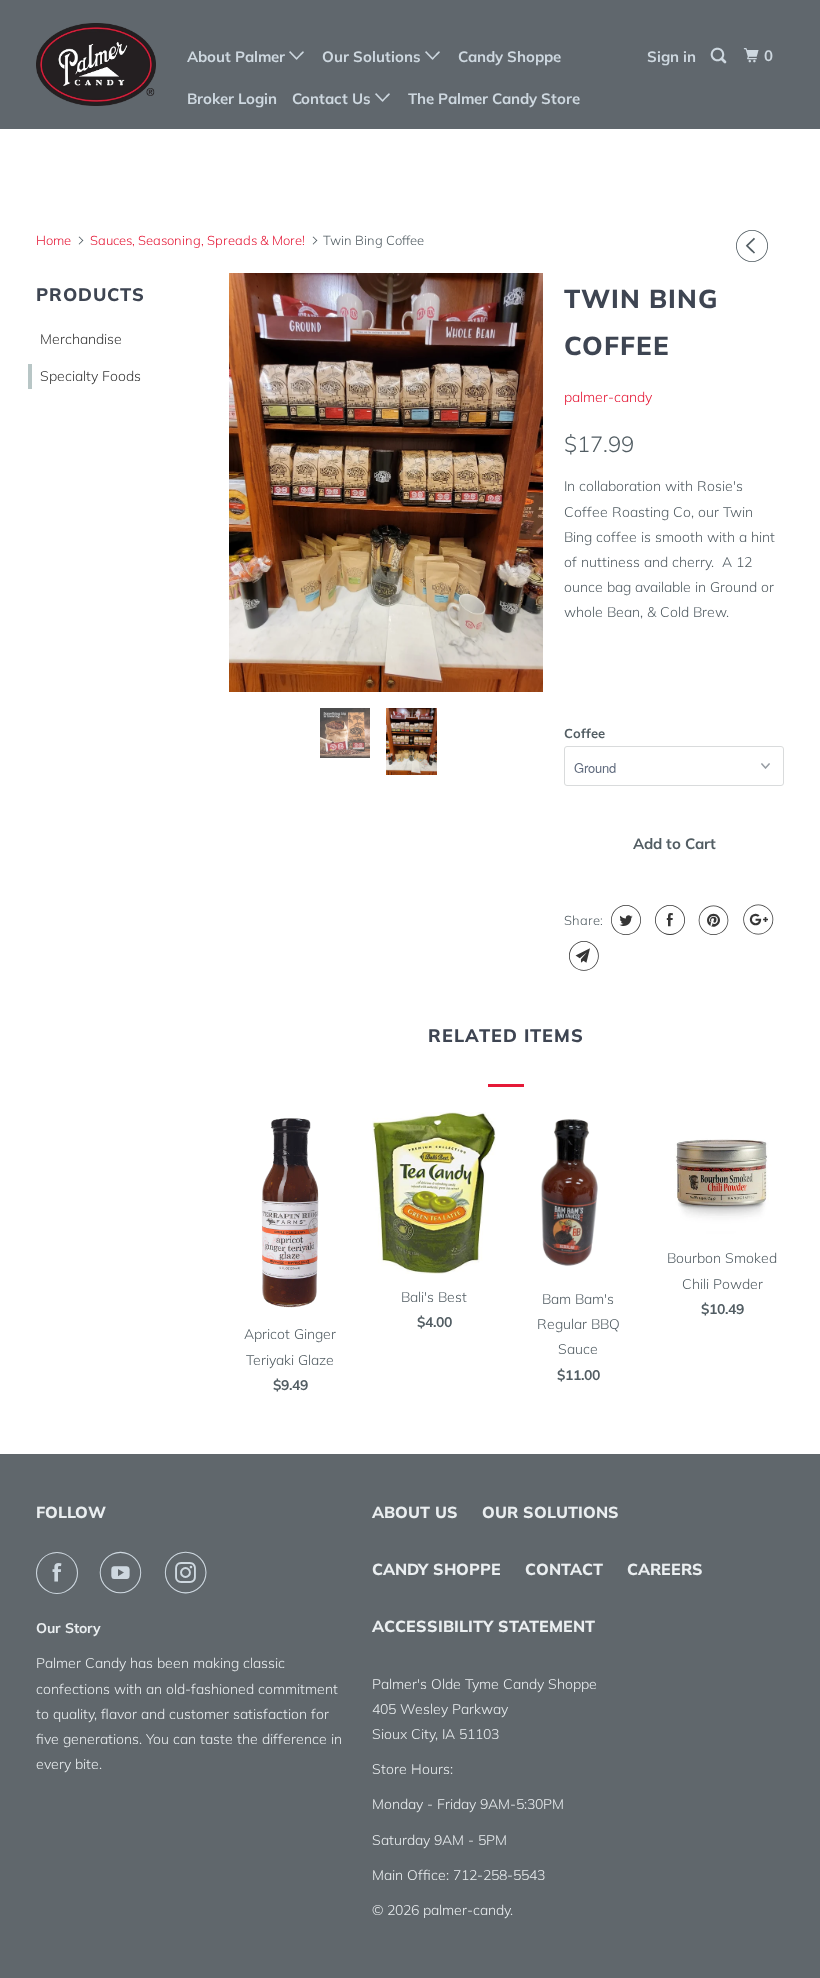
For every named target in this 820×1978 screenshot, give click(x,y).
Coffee (584, 733)
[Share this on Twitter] (623, 920)
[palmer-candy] (98, 64)
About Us (415, 1512)
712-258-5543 (499, 1875)
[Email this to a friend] (581, 956)
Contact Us (333, 98)
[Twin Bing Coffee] (386, 482)
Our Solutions (373, 56)
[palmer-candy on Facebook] (61, 1573)
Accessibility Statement (483, 1626)
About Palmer (238, 56)
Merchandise (81, 339)
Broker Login (232, 98)
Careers (665, 1569)
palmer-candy (608, 397)
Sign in (671, 56)
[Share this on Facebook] (667, 920)
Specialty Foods (90, 376)
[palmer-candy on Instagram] (190, 1573)
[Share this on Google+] (755, 920)
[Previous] (755, 246)
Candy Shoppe (509, 56)
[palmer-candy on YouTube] (125, 1573)
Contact (564, 1569)
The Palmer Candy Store (494, 98)
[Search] (720, 56)
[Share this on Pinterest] (711, 920)
